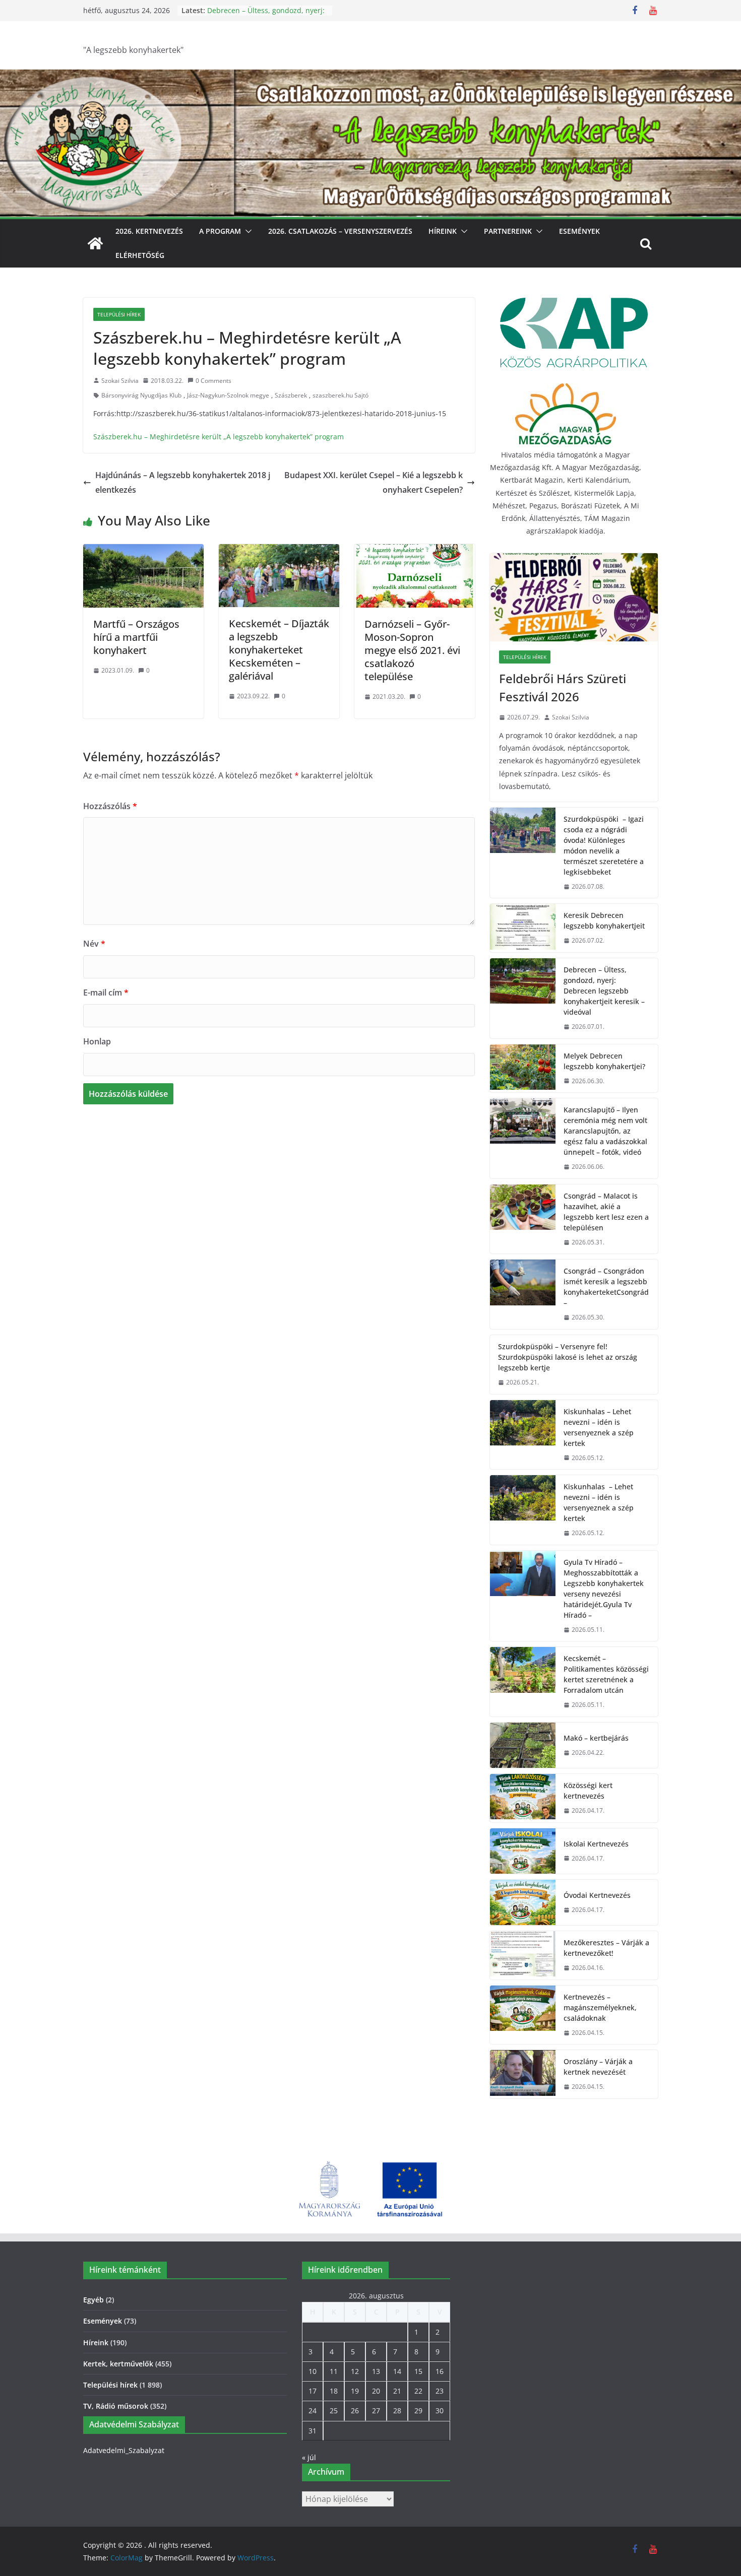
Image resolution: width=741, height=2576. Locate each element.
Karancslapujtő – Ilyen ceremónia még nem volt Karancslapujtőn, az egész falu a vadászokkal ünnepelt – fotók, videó (605, 1131)
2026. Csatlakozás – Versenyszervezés (340, 231)
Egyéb (94, 2300)
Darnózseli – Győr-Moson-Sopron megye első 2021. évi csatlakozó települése (412, 650)
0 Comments (213, 381)
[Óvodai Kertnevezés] (523, 1902)
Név (94, 944)
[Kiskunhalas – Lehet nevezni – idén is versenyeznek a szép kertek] (523, 1435)
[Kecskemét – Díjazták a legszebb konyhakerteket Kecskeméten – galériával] (279, 551)
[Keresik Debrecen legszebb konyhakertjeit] (523, 928)
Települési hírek (119, 314)
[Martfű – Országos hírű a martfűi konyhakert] (143, 551)
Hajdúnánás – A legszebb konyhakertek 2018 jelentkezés (183, 482)
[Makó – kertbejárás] (523, 1745)
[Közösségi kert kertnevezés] (523, 1798)
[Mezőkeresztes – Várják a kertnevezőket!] (523, 1955)
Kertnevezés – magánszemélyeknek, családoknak (600, 2007)
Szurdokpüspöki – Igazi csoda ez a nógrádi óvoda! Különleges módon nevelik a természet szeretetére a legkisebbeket (604, 845)
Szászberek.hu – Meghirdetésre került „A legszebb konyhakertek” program (219, 437)
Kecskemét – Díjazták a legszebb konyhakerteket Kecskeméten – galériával (279, 650)
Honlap (97, 1041)
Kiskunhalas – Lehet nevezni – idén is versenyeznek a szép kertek (599, 1427)
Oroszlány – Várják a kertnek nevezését (598, 2067)
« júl (309, 2457)
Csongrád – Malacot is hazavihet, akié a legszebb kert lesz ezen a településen (606, 1212)
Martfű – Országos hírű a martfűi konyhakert (136, 637)
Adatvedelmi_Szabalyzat (124, 2450)
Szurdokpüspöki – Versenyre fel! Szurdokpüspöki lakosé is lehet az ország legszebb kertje (568, 1357)
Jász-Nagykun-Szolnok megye (228, 395)
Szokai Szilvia (120, 381)
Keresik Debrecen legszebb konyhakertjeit (604, 920)
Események (579, 231)
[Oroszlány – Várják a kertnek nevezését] (523, 2074)
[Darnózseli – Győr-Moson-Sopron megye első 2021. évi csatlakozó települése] (415, 551)
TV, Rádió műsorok (116, 2406)
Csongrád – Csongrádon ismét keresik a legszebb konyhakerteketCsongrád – (606, 1287)
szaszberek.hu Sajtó (341, 395)
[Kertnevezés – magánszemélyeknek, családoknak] (523, 2015)
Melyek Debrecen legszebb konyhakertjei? (604, 1061)
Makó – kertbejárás (596, 1738)
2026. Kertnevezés (149, 231)
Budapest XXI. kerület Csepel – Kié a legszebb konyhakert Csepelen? (374, 482)
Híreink (443, 231)
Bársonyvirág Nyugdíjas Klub (141, 395)
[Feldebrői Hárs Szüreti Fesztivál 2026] (574, 597)
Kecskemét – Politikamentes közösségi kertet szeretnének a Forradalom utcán (606, 1674)
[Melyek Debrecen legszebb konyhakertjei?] (523, 1069)
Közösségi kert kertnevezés (588, 1791)
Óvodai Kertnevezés (597, 1895)
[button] (246, 231)
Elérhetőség (140, 255)
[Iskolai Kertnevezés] (523, 1851)
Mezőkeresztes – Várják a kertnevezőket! (606, 1948)
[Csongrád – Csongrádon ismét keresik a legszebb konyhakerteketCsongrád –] (523, 1294)
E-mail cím (106, 993)
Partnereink (508, 231)
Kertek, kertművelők (118, 2364)
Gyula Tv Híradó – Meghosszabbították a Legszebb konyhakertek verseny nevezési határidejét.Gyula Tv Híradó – (604, 1589)
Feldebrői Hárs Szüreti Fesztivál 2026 (563, 687)
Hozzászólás (110, 806)
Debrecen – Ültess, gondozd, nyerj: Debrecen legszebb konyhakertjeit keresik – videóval (604, 991)
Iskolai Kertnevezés (596, 1844)
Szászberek (291, 395)
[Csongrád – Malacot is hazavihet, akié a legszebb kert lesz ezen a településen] (523, 1219)
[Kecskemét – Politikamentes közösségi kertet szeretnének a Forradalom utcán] (523, 1682)
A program (220, 231)
